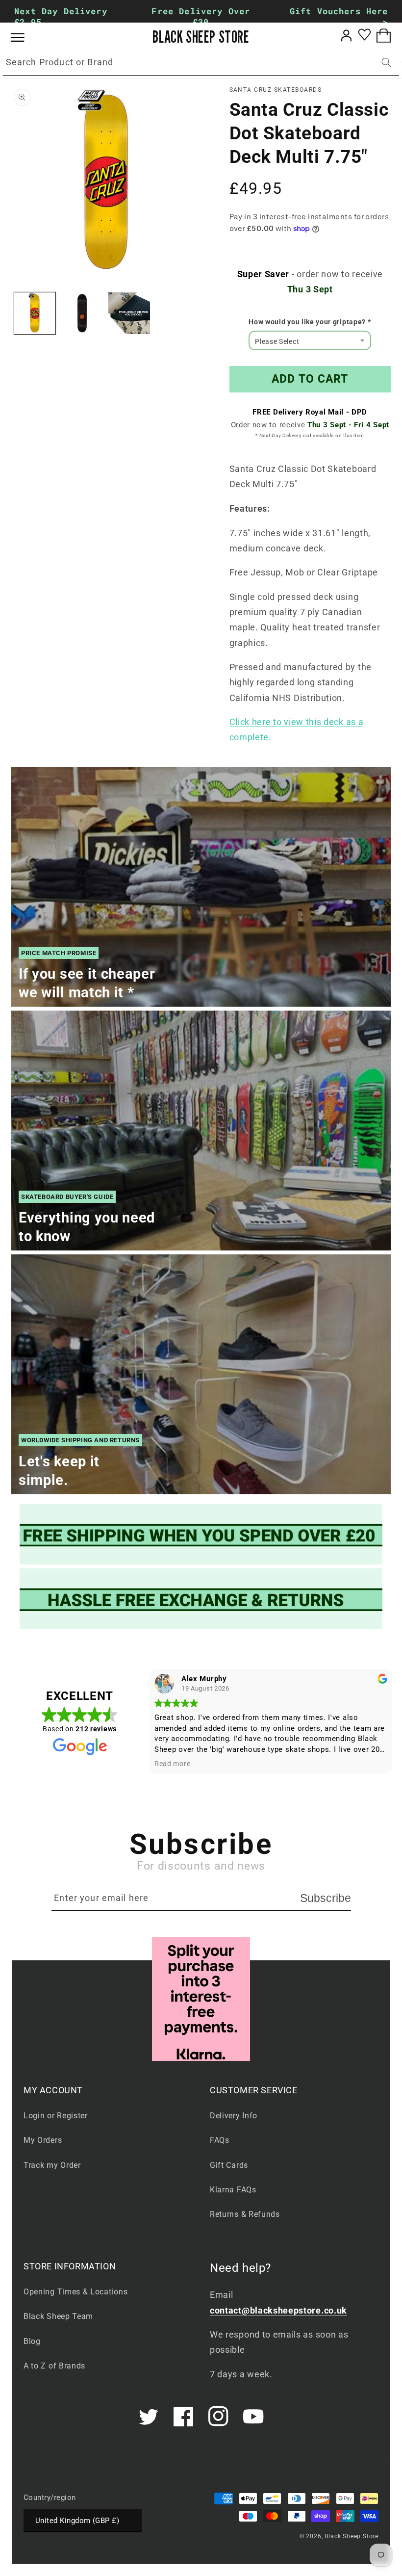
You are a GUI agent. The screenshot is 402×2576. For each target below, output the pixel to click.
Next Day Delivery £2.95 (61, 16)
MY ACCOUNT (53, 2090)
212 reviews (96, 1729)
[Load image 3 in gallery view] (129, 313)
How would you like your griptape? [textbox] (310, 322)
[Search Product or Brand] (387, 63)
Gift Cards (229, 2165)
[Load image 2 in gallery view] (82, 313)
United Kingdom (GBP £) (77, 2521)
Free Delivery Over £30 (201, 16)
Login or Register (56, 2116)
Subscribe (326, 1898)
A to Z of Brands (54, 2366)
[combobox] (201, 63)
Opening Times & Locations (75, 2292)
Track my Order (52, 2165)
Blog (32, 2341)
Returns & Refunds (245, 2214)
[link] (201, 1534)
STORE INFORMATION (70, 2266)
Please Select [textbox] (277, 341)
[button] (25, 38)
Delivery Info (234, 2116)
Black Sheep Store (352, 2536)
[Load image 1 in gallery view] (35, 313)
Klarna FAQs (233, 2190)
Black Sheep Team (58, 2316)
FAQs (220, 2140)
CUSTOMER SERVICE (254, 2090)
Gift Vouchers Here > (339, 16)
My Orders (43, 2140)
